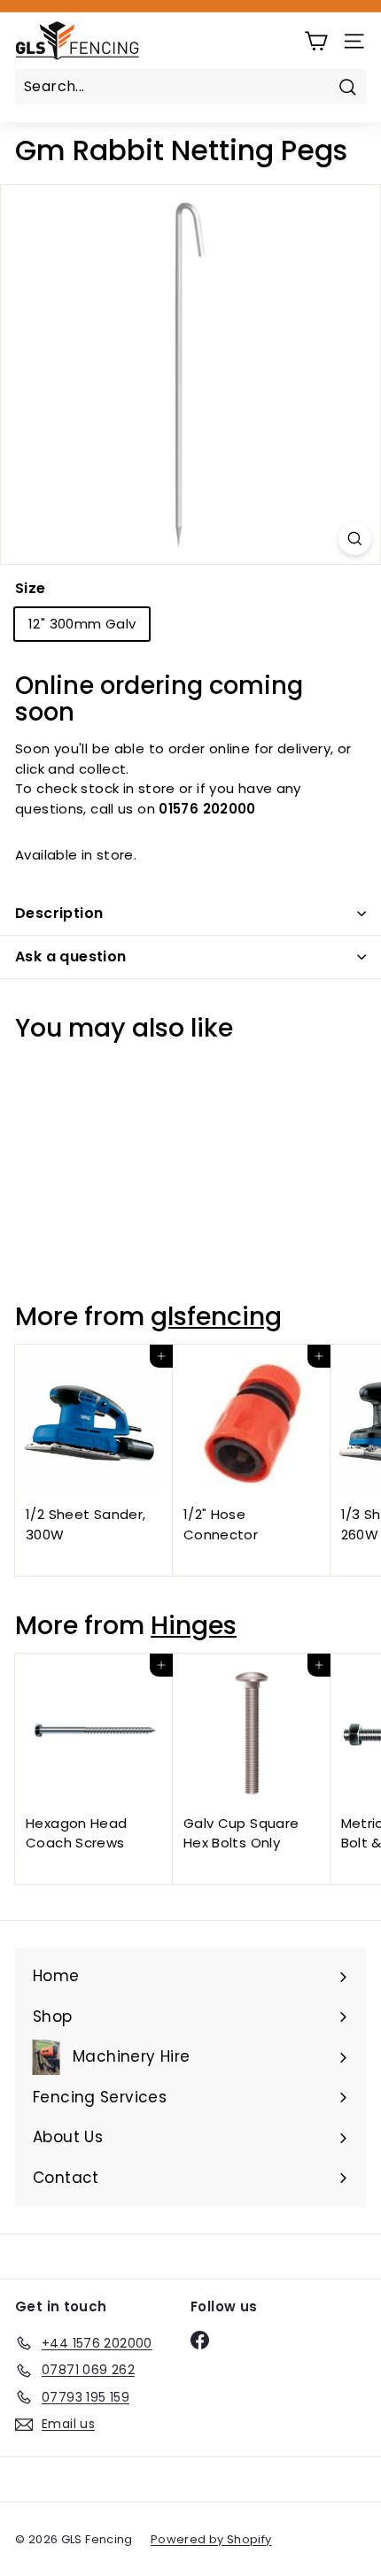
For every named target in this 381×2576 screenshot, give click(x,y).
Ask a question (71, 956)
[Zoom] (355, 539)
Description (59, 913)
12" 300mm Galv (82, 624)
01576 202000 (207, 809)
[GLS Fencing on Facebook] (200, 2341)
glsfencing (216, 1316)
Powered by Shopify (211, 2539)
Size (31, 588)
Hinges (194, 1625)
